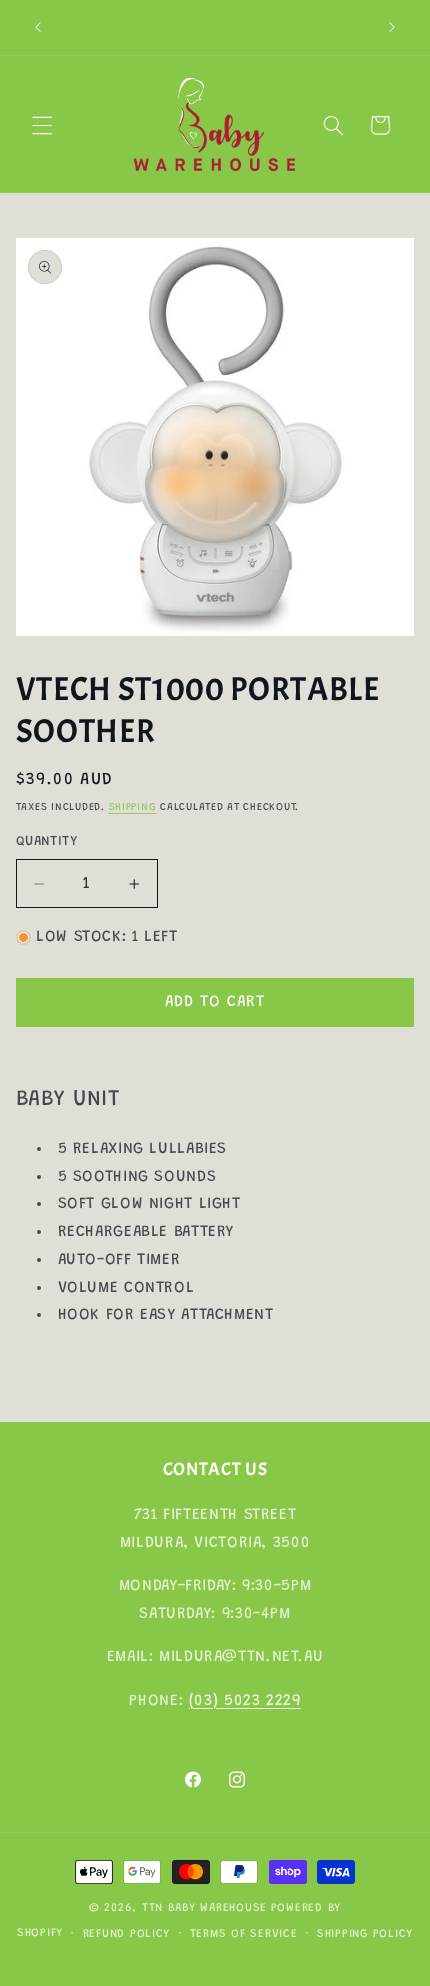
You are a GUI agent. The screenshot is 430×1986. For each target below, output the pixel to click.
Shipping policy (365, 1934)
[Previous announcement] (38, 27)
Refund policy (127, 1934)
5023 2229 (262, 1701)
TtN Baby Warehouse (204, 1908)
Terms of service (244, 1934)
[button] (42, 125)
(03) (206, 1701)
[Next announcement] (392, 27)
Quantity (46, 842)
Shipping (133, 807)
